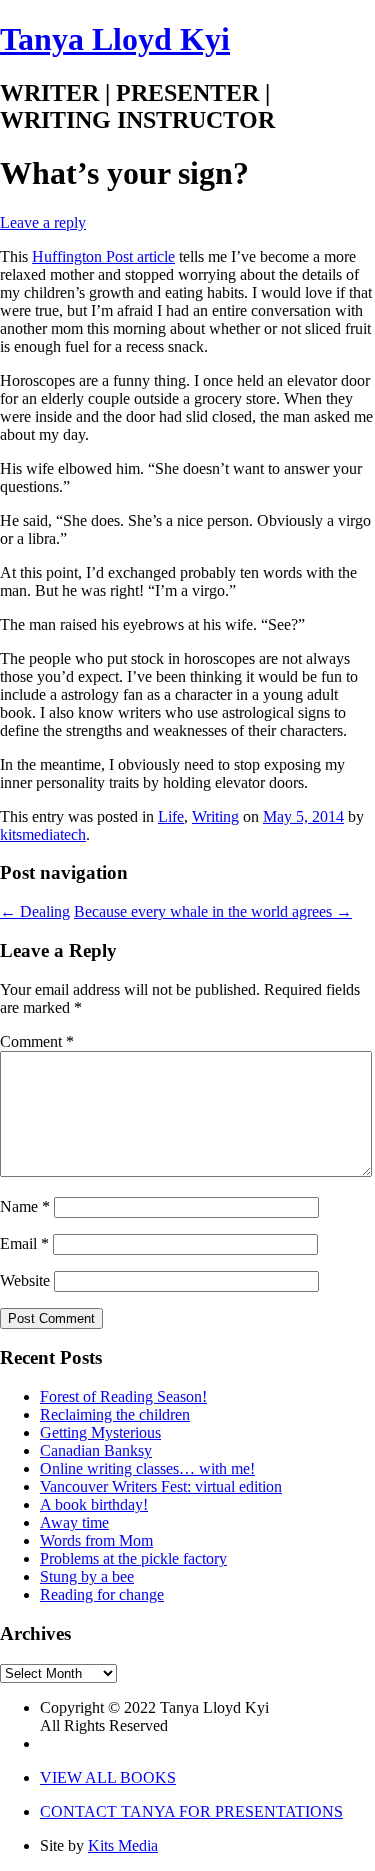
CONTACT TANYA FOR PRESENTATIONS (191, 1811)
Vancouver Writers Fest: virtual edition (161, 1486)
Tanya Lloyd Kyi (115, 39)
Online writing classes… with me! (147, 1468)
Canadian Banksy (96, 1450)
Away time (74, 1522)
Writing (215, 816)
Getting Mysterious (100, 1432)
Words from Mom (96, 1540)
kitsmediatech (43, 834)
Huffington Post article (103, 256)
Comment (37, 1041)
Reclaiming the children (115, 1414)
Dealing (35, 911)
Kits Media (123, 1845)
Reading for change (102, 1594)
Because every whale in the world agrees (213, 911)
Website (25, 1280)
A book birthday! (94, 1504)
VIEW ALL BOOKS (108, 1777)
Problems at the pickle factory (133, 1558)
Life (171, 816)
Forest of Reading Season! (123, 1396)
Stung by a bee (87, 1576)
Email (24, 1243)
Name (25, 1206)
